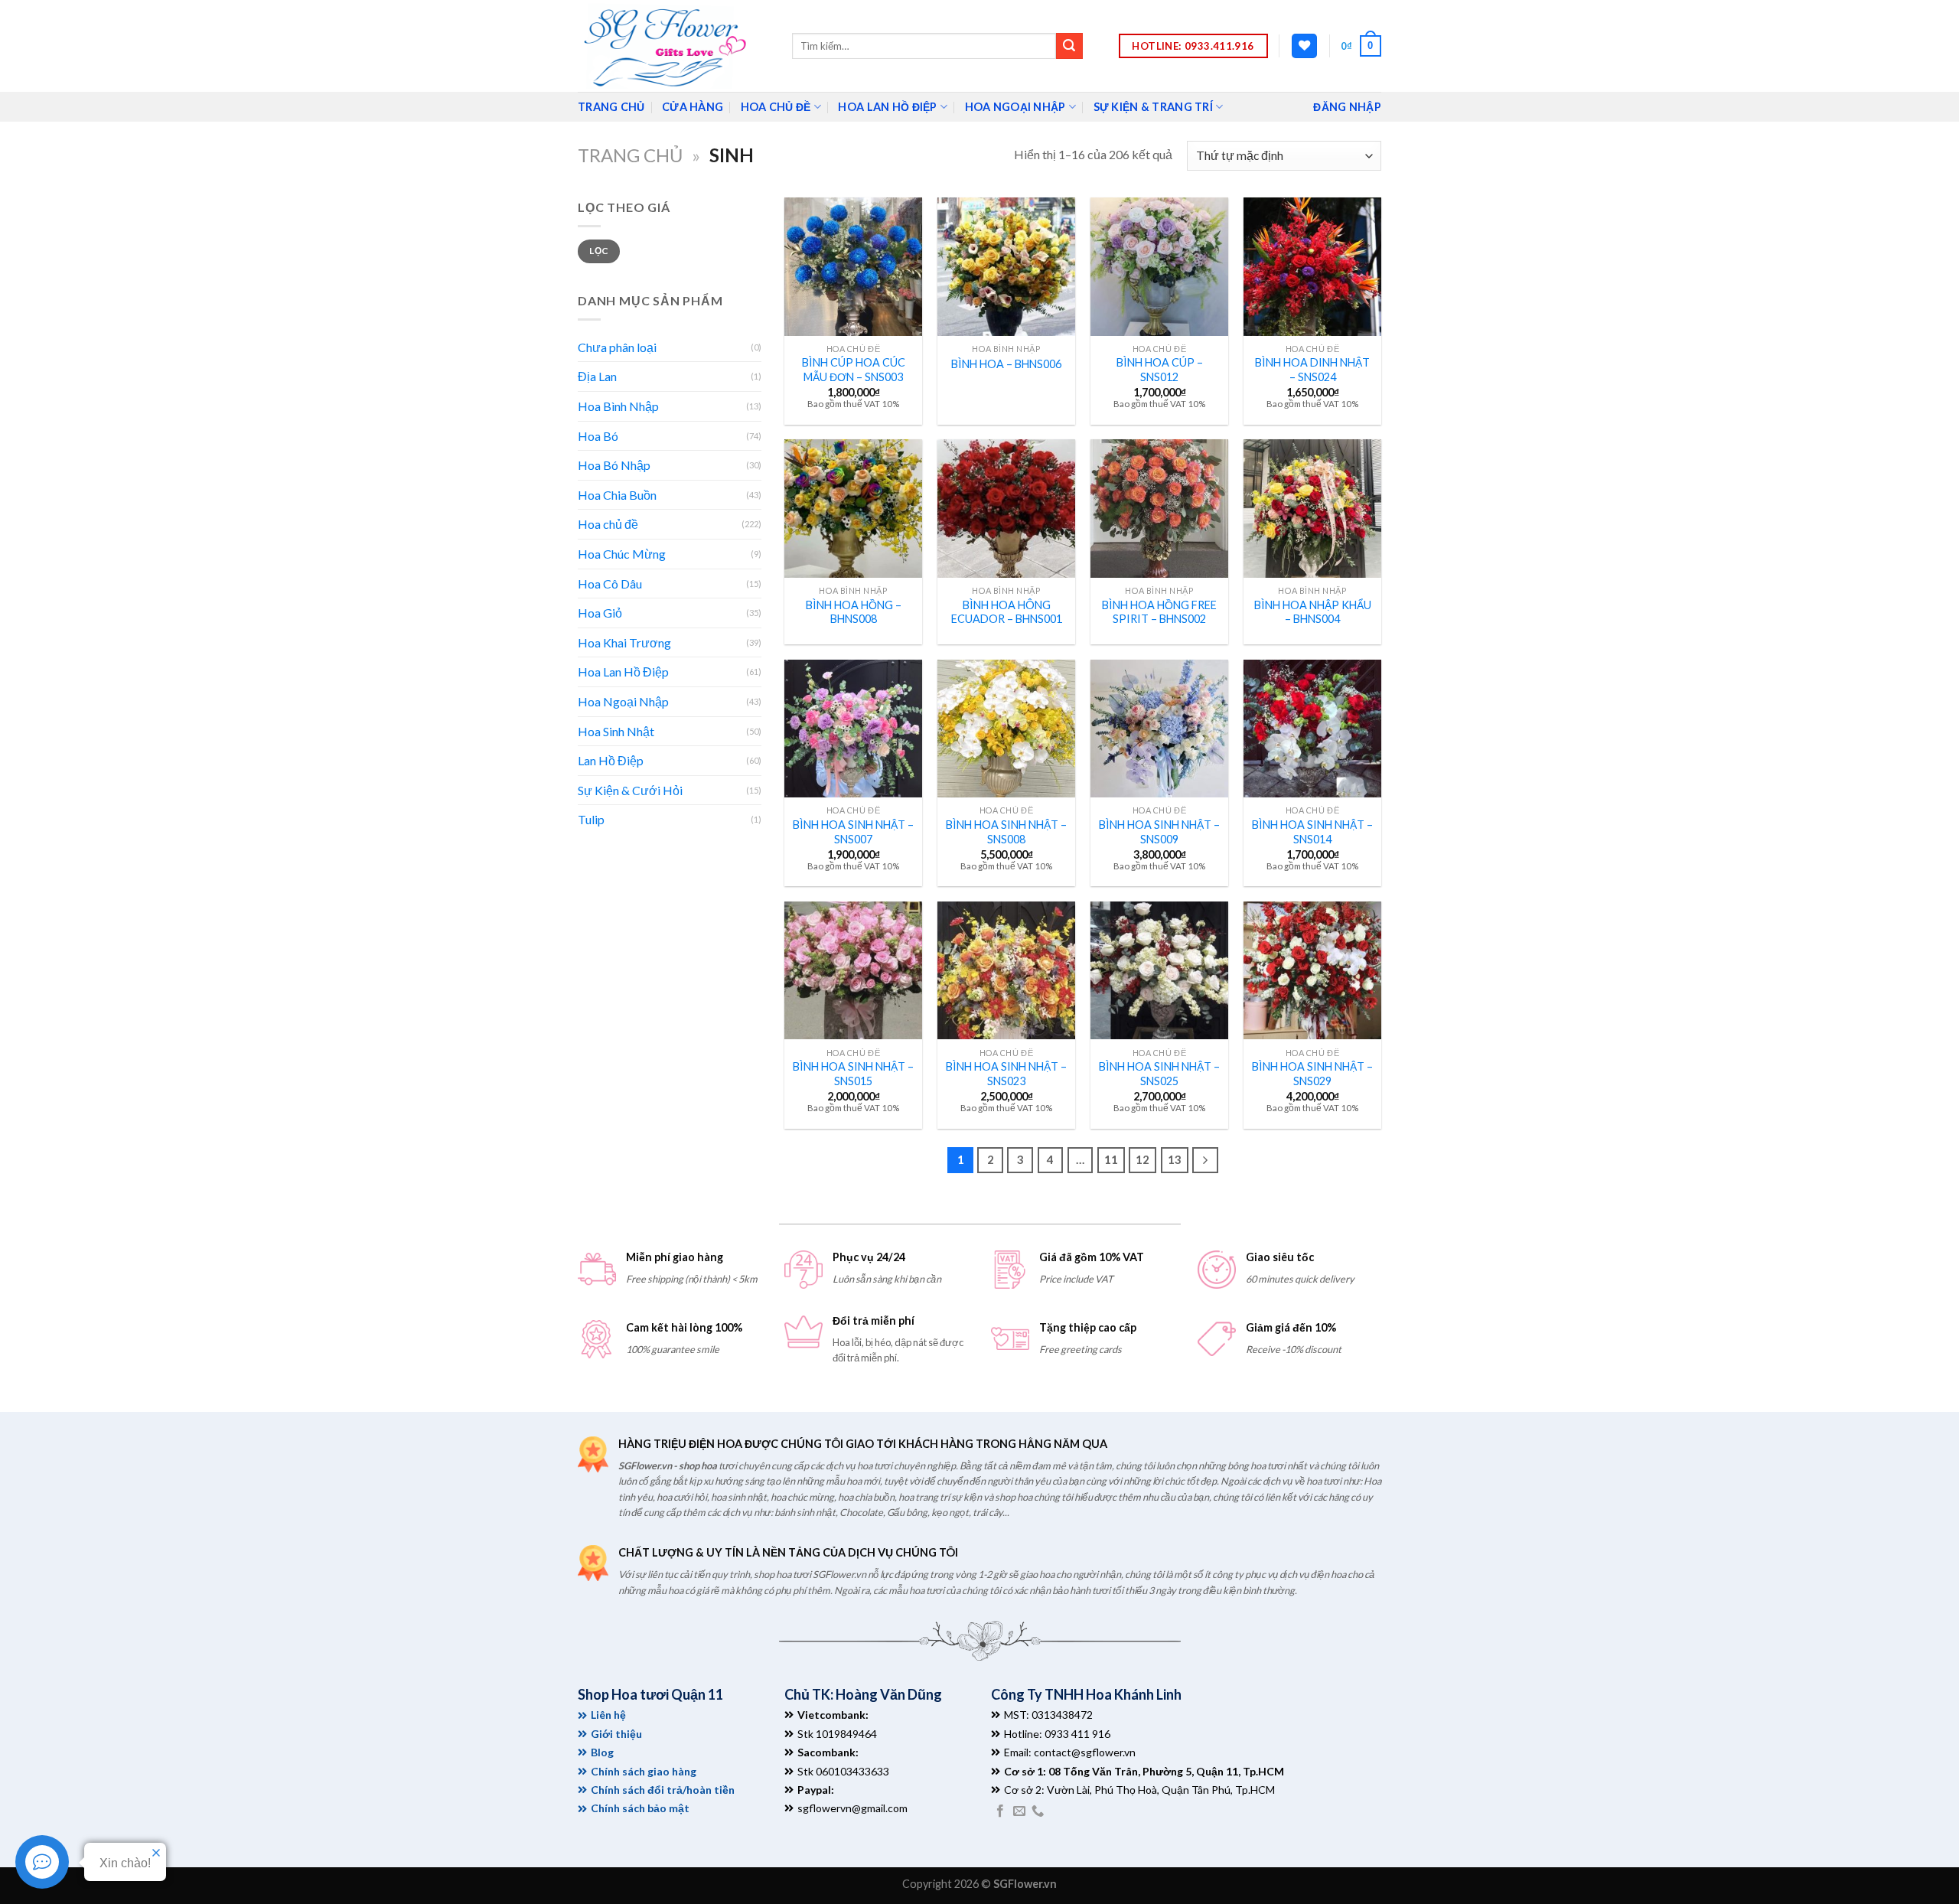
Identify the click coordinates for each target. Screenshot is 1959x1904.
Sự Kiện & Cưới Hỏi (630, 790)
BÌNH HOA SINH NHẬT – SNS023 (1006, 1074)
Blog (602, 1752)
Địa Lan (597, 376)
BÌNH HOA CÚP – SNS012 (1160, 370)
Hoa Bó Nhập (614, 465)
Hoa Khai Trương (624, 642)
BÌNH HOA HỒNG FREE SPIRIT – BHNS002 (1159, 612)
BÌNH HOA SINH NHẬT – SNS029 (1312, 1074)
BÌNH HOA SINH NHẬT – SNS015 (853, 1074)
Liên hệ (608, 1715)
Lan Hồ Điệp (611, 760)
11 (1111, 1159)
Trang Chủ (611, 107)
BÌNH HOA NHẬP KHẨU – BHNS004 (1313, 612)
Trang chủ (630, 155)
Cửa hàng (693, 107)
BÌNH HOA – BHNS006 (1006, 364)
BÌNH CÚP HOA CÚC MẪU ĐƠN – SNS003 (854, 370)
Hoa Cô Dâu (610, 584)
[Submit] (1069, 46)
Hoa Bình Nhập (618, 406)
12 (1142, 1159)
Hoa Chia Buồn (617, 495)
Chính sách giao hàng (644, 1771)
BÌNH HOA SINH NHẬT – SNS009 (1159, 832)
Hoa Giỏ (600, 613)
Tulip (591, 819)
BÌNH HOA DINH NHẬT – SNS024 (1312, 370)
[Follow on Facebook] (1000, 1811)
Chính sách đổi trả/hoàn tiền (663, 1790)
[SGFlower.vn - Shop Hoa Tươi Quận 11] (673, 46)
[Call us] (1038, 1811)
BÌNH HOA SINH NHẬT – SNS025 (1159, 1074)
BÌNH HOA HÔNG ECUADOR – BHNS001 (1007, 612)
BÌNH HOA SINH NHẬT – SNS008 (1006, 832)
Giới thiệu (616, 1734)
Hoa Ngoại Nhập (1015, 107)
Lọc (598, 251)
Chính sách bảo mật (640, 1808)
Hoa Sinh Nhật (616, 731)
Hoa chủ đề (776, 107)
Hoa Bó (598, 436)
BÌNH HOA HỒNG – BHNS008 (854, 612)
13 (1175, 1159)
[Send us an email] (1019, 1811)
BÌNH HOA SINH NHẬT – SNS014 (1312, 832)
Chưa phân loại (617, 347)
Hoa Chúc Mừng (622, 554)
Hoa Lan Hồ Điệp (887, 107)
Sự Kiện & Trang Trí (1153, 107)
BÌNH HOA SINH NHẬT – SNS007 (853, 832)
